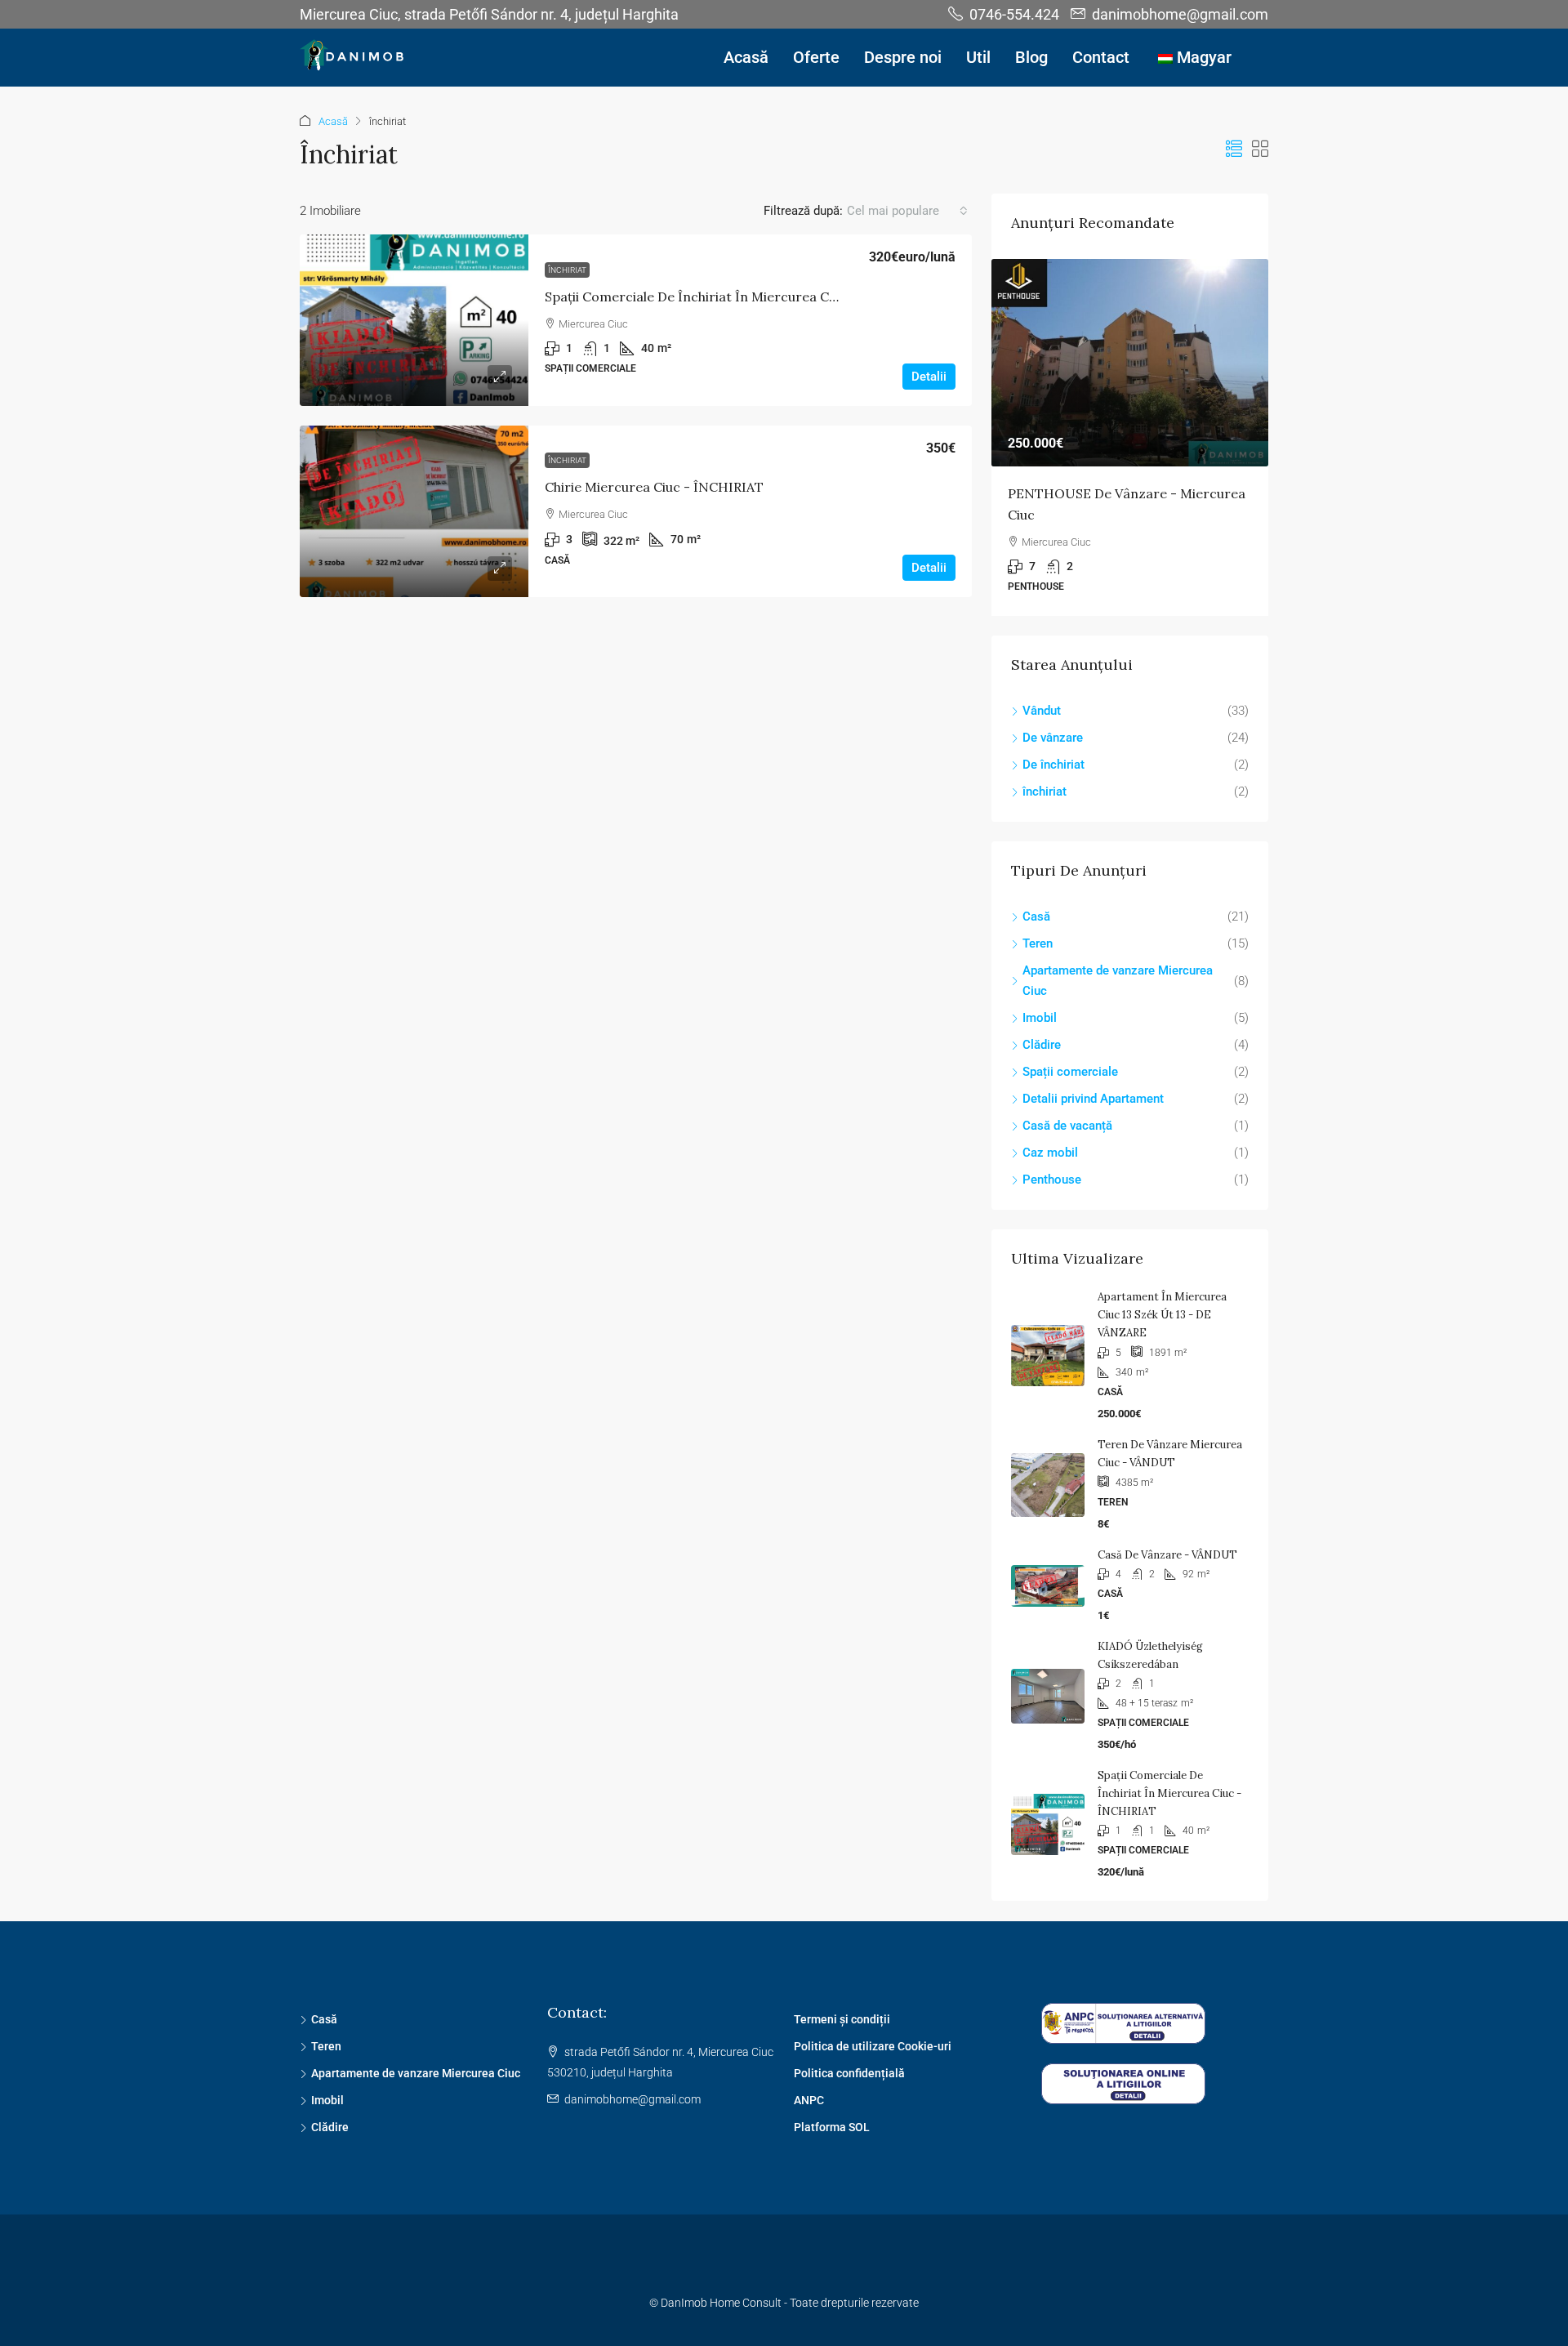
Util (978, 57)
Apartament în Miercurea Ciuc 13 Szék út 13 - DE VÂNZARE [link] (1162, 1315)
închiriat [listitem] (1045, 792)
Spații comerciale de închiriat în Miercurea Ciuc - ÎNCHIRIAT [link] (737, 297)
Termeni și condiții (842, 2019)
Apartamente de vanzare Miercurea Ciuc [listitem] (1118, 981)
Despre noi (903, 57)
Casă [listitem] (1036, 917)
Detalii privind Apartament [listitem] (1093, 1099)
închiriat (567, 270)
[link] (414, 320)
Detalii (929, 377)
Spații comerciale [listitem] (1070, 1072)
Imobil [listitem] (1040, 1018)
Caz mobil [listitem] (1050, 1153)
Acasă (746, 57)
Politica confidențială (849, 2073)
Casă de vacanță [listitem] (1067, 1126)
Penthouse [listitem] (1052, 1180)
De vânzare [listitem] (1053, 738)
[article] (1130, 437)
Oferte (816, 57)
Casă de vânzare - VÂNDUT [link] (1167, 1555)
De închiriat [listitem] (1053, 765)
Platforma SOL (832, 2127)
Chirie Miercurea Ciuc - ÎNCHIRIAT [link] (654, 487)
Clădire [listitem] (1042, 1045)
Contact (1101, 57)
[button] (1234, 149)
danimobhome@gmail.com (633, 2099)
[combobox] (907, 211)
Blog (1031, 57)
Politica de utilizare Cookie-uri (873, 2046)
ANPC (809, 2100)
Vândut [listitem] (1042, 711)
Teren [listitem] (1038, 943)
